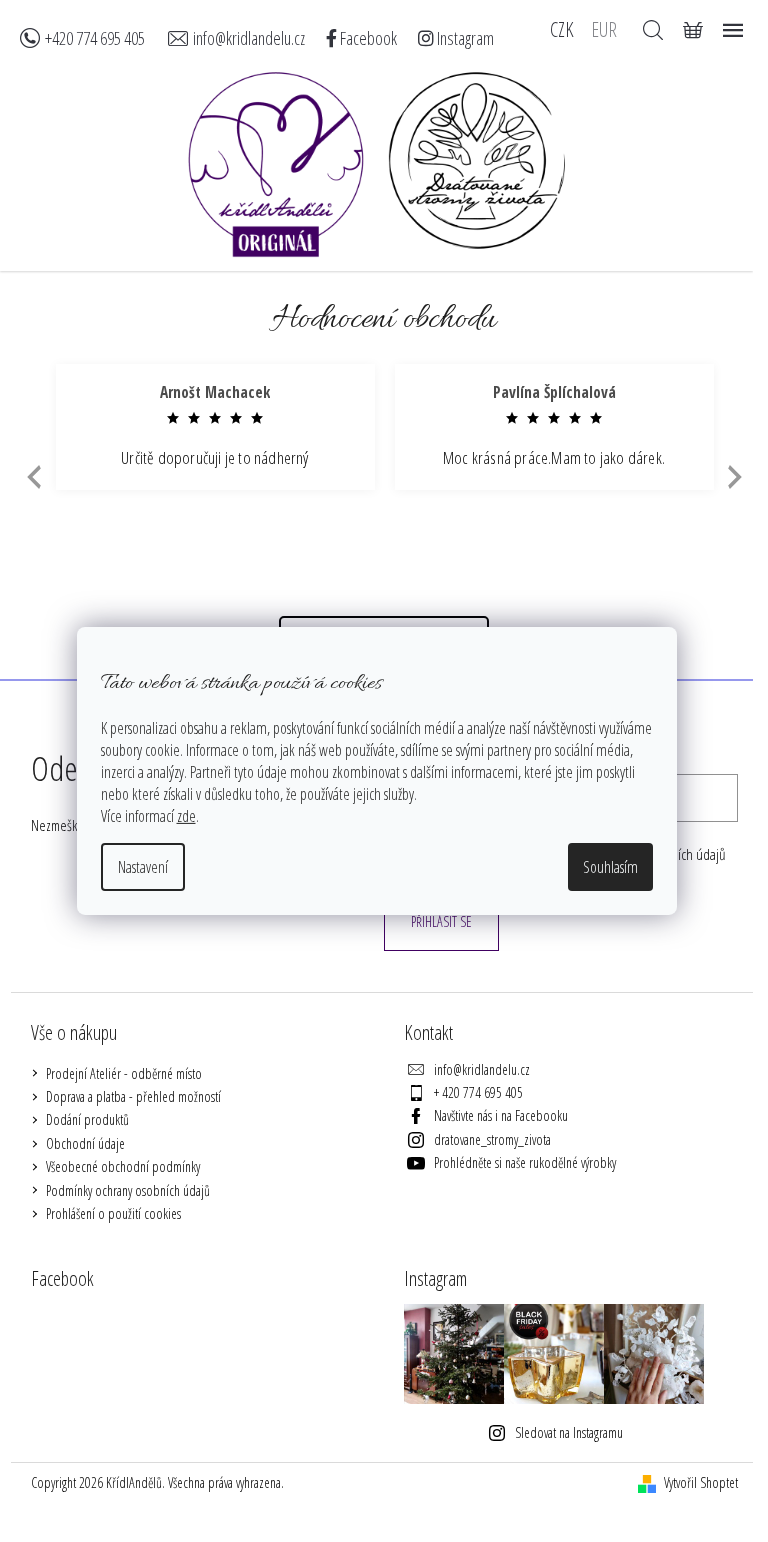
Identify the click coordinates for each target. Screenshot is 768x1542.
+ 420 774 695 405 (478, 1092)
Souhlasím (610, 867)
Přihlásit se (441, 921)
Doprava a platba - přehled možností (133, 1096)
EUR (604, 28)
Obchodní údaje (85, 1143)
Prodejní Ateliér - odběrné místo (124, 1073)
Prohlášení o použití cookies (113, 1213)
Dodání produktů (87, 1119)
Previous (31, 477)
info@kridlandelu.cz (249, 38)
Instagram (464, 38)
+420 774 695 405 (95, 38)
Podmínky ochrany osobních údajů (128, 1190)
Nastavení (143, 867)
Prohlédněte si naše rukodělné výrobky (525, 1162)
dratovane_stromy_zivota (492, 1139)
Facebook (367, 38)
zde (186, 816)
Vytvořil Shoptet (701, 1482)
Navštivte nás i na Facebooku (501, 1115)
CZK (562, 28)
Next (735, 477)
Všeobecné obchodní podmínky (123, 1166)
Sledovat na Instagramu (569, 1432)
